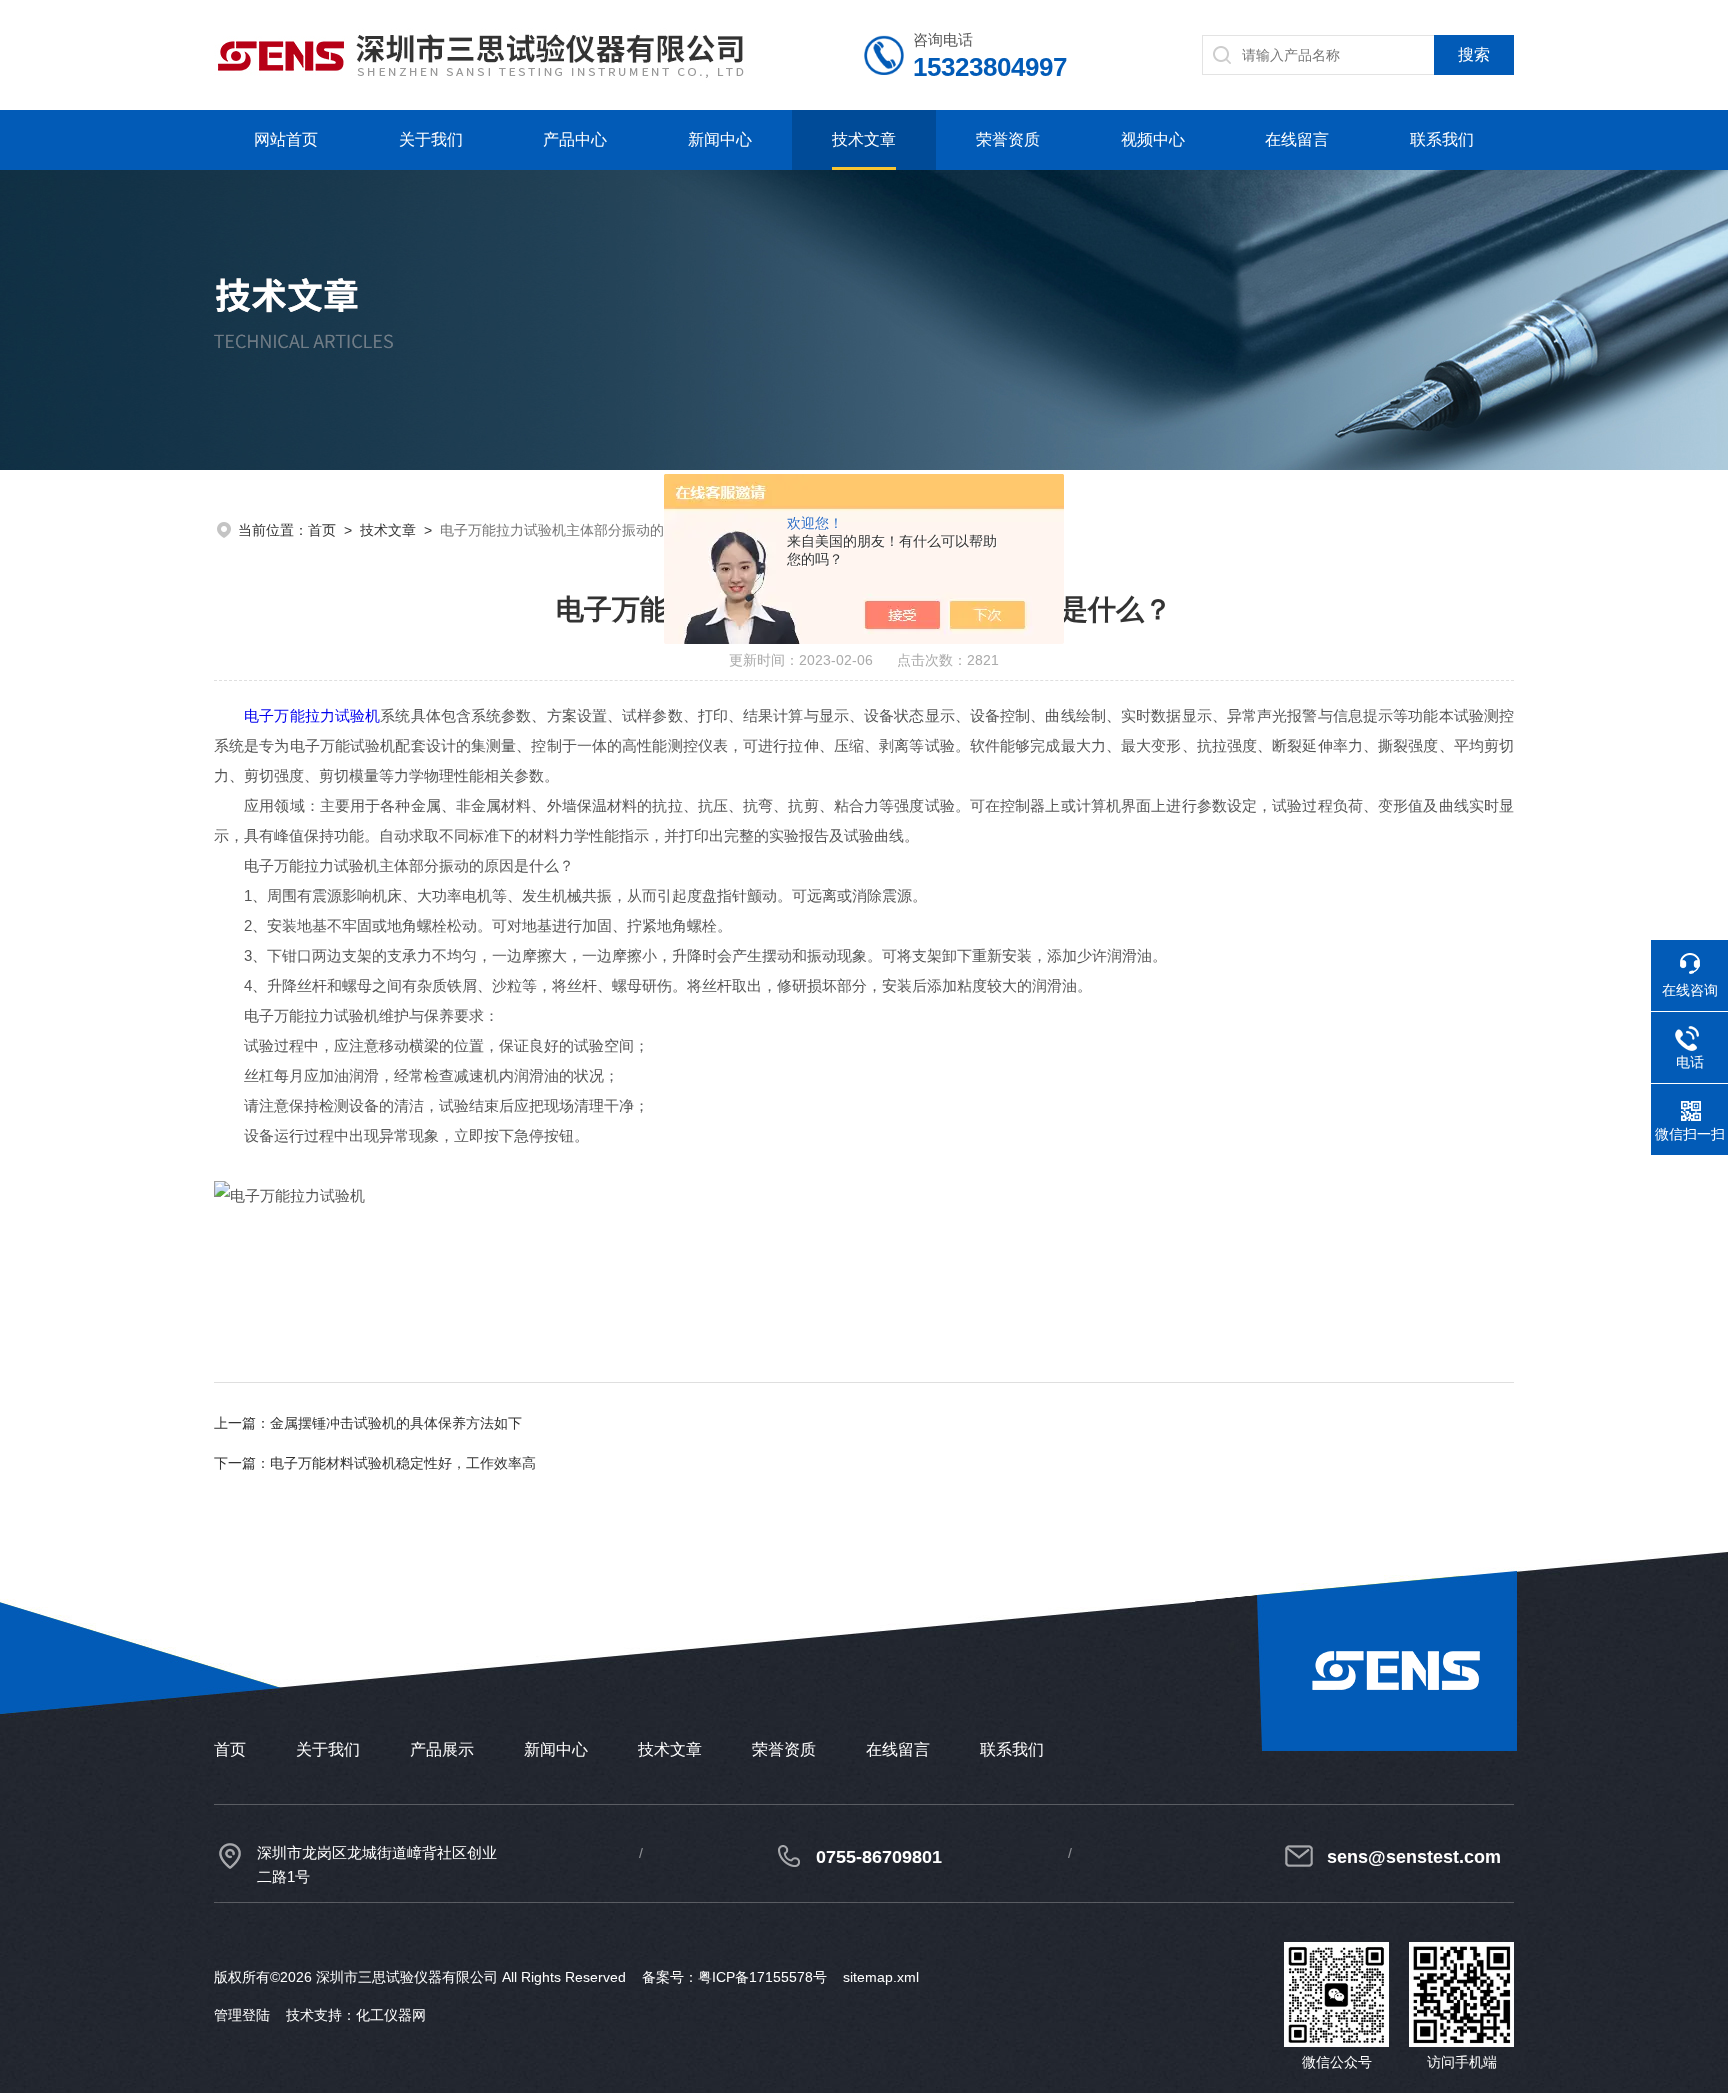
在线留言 (1297, 139)
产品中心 (575, 139)
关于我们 (431, 139)
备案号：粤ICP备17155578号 (734, 1977)
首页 (322, 530)
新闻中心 (720, 139)
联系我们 (1442, 139)
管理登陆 (242, 2015)
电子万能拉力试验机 (312, 715)
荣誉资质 (1008, 139)
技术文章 (864, 139)
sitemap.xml (881, 1977)
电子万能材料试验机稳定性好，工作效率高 (403, 1463)
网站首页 (286, 139)
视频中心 (1153, 139)
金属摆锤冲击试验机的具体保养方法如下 (396, 1423)
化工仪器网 (391, 2015)
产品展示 (442, 1749)
